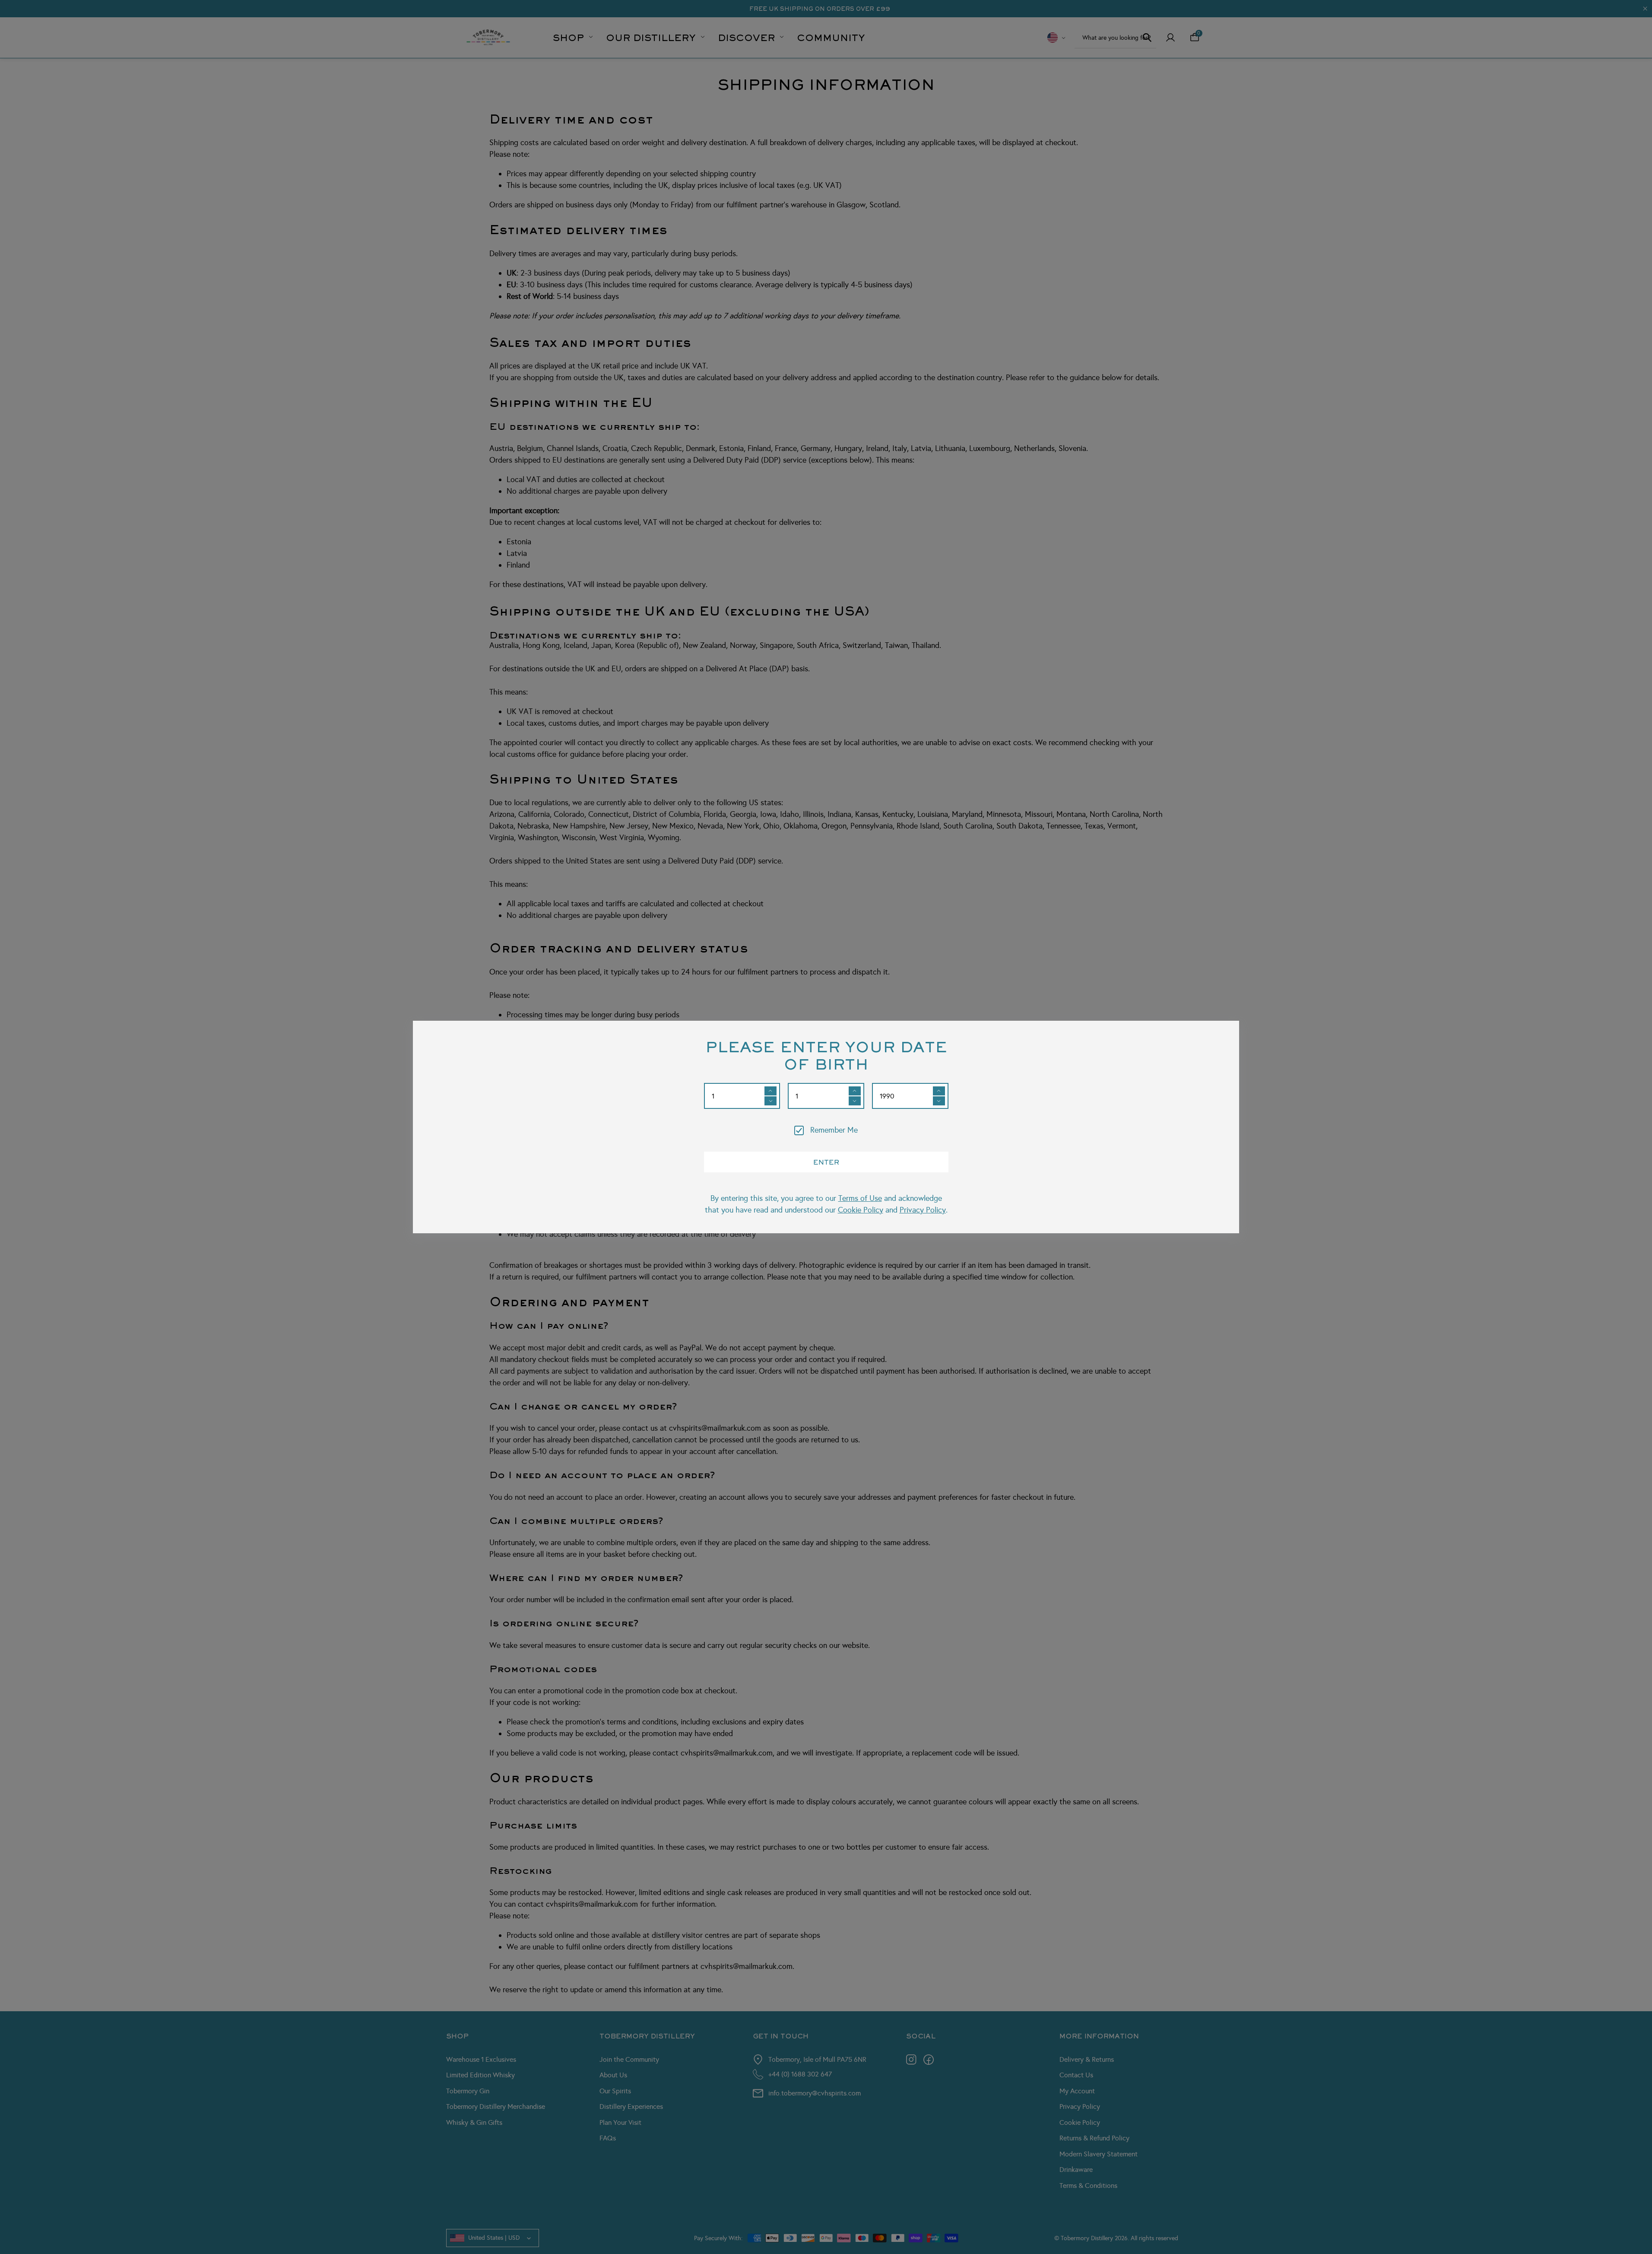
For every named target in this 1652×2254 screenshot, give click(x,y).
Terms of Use (860, 1198)
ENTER (826, 1162)
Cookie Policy (861, 1210)
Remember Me (834, 1130)
